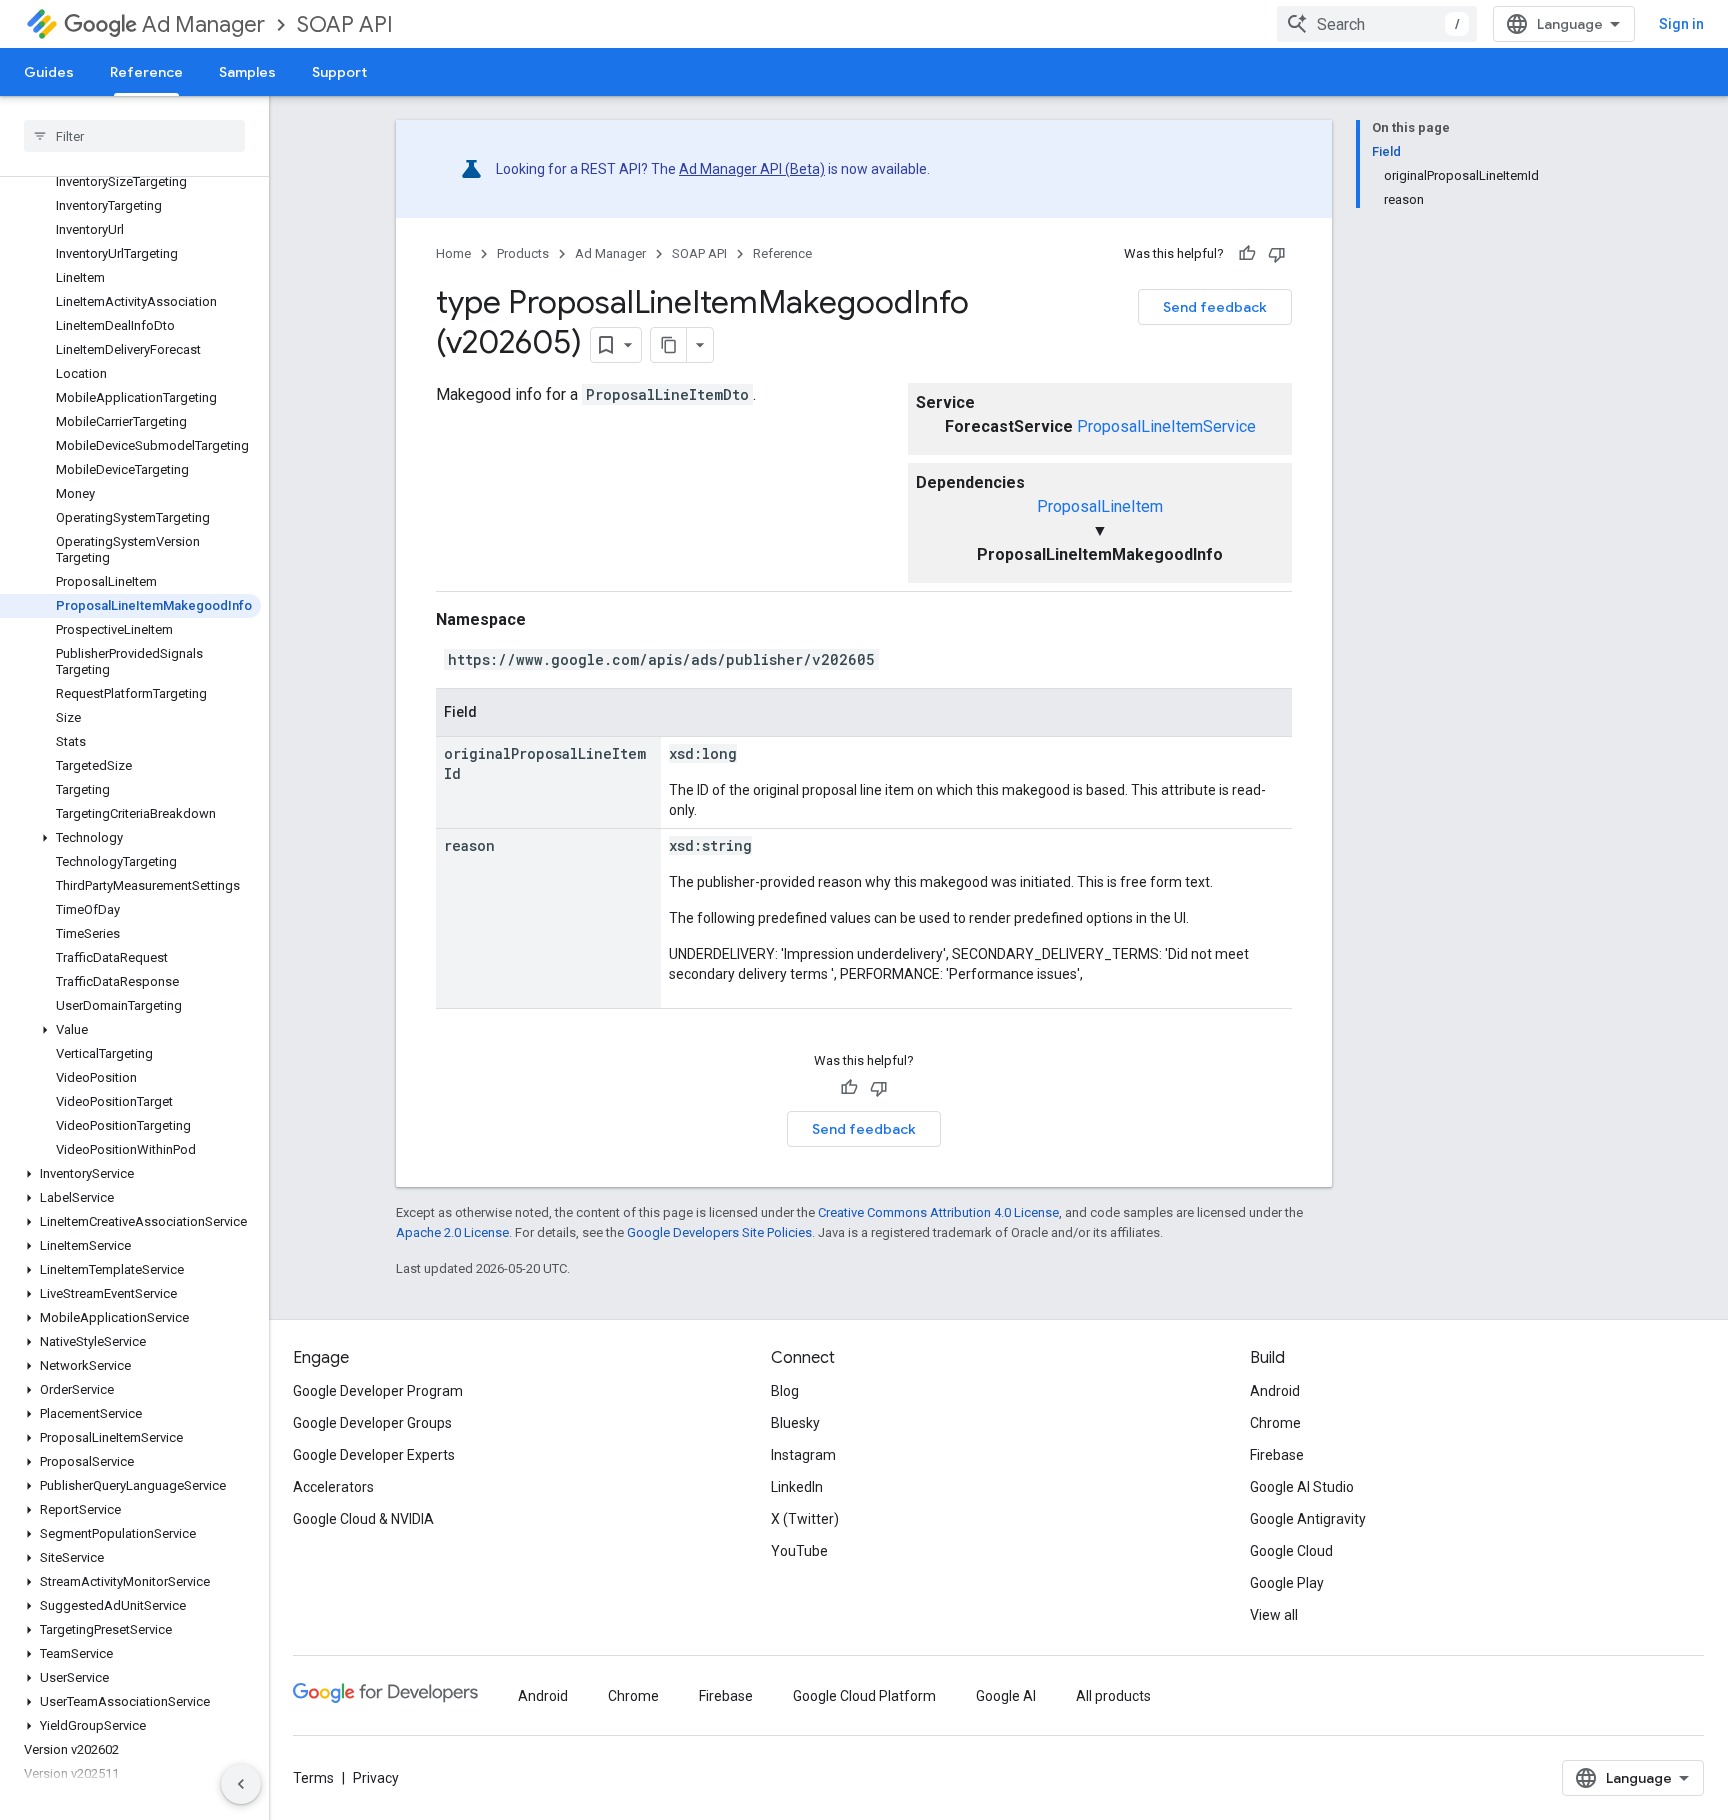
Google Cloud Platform (864, 1696)
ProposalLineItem (1100, 506)
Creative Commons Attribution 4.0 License (938, 1212)
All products (1113, 1696)
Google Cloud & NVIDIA (363, 1519)
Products (523, 253)
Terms (313, 1778)
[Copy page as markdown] (669, 345)
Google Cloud (1291, 1551)
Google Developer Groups (372, 1423)
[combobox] (1377, 24)
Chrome (1275, 1423)
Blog (785, 1391)
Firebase (1277, 1455)
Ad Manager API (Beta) (752, 169)
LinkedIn (797, 1487)
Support (339, 72)
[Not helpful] (1277, 254)
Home (453, 253)
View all (1274, 1615)
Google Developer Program (378, 1391)
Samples (247, 72)
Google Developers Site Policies (719, 1232)
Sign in (1681, 24)
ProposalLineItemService (1166, 426)
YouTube (799, 1551)
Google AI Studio (1302, 1487)
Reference (146, 72)
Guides (49, 72)
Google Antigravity (1308, 1519)
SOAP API (345, 24)
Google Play (1287, 1583)
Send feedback (1215, 307)
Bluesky (795, 1423)
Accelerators (333, 1487)
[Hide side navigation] (241, 1784)
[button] (130, 838)
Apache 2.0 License (452, 1232)
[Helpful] (1247, 254)
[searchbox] (134, 136)
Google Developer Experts (374, 1455)
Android (1275, 1391)
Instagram (803, 1455)
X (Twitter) (805, 1519)
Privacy (376, 1778)
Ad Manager (203, 24)
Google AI (1006, 1696)
